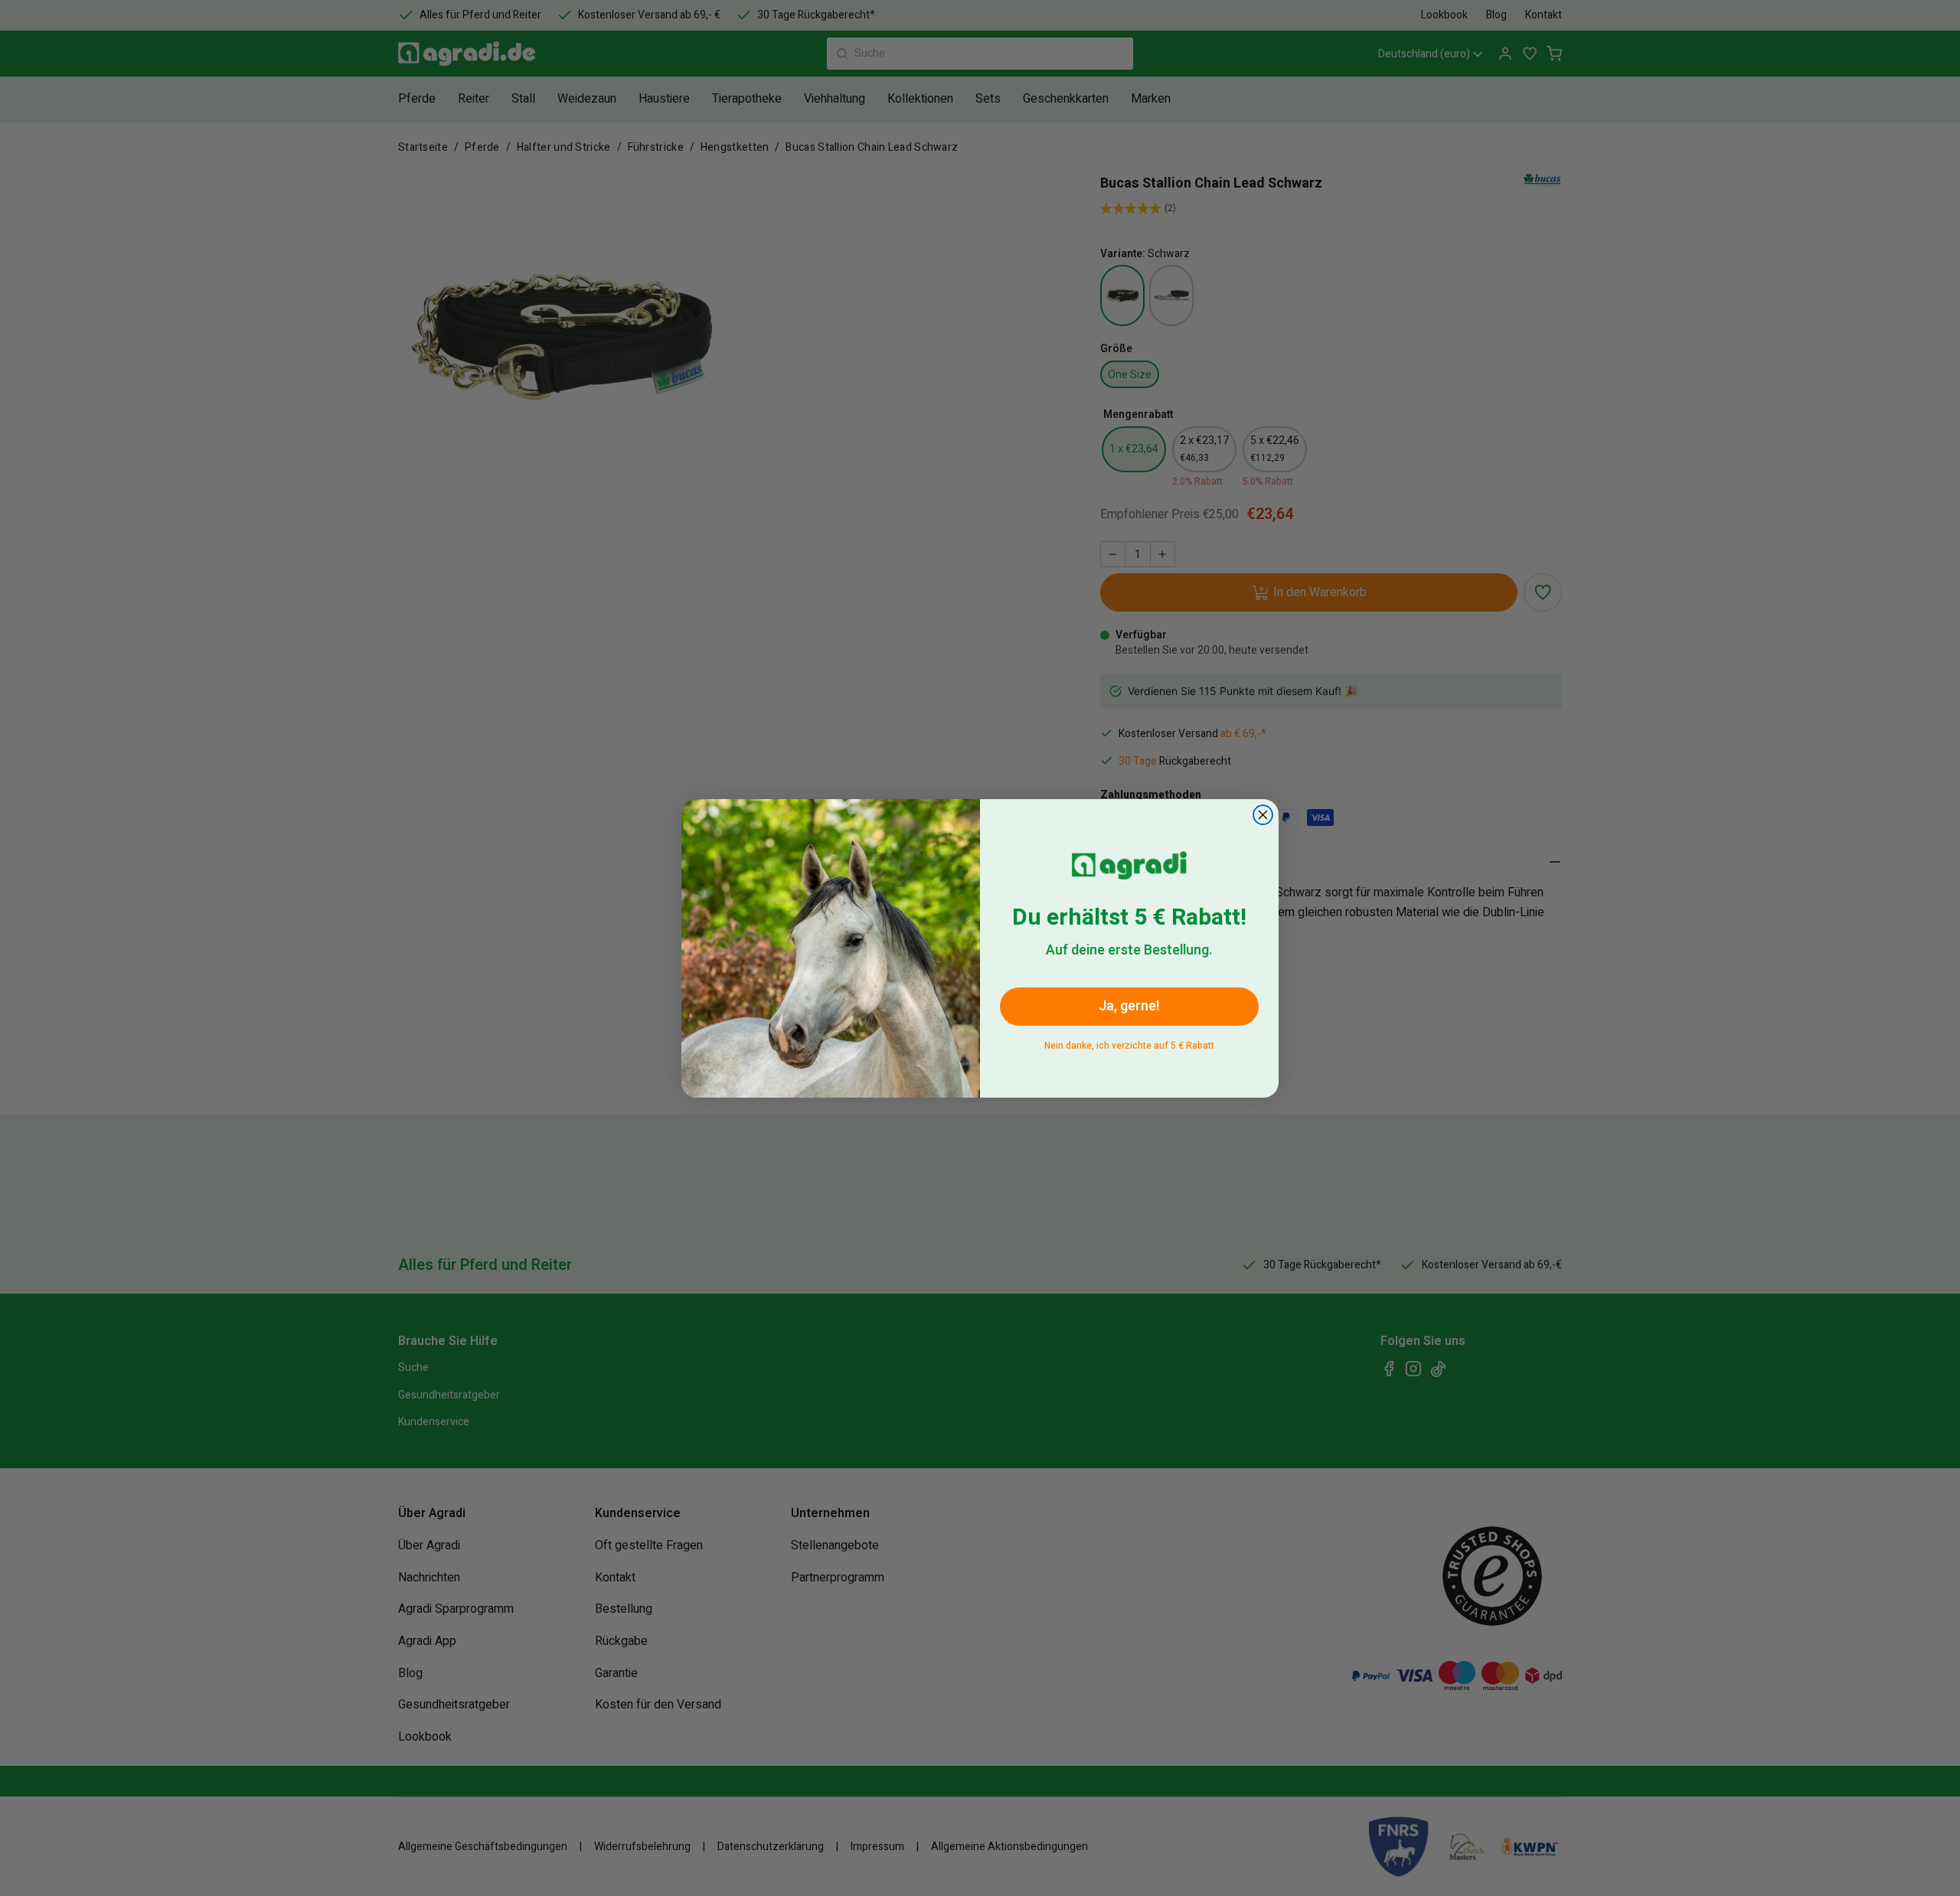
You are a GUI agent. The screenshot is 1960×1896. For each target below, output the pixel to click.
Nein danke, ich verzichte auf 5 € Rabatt (1129, 1043)
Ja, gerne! (1129, 1006)
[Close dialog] (1263, 815)
